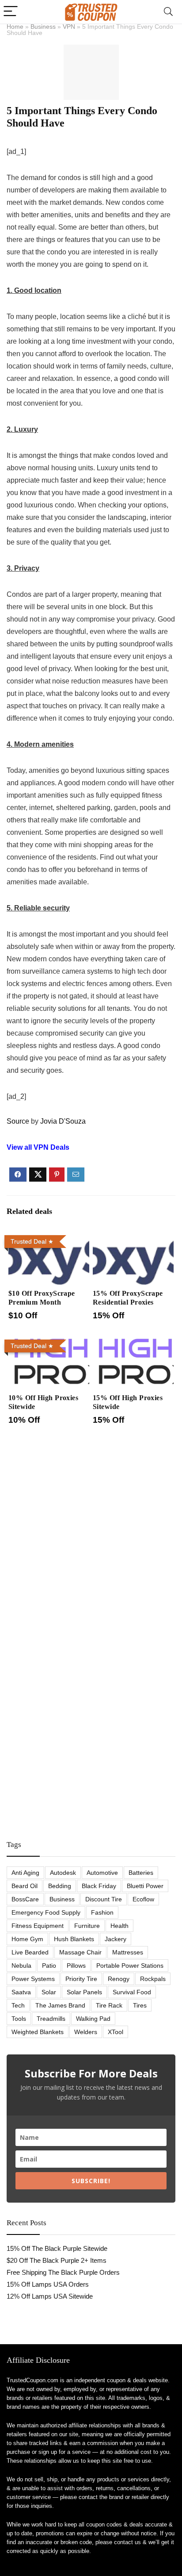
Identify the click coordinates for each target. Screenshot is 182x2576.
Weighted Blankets (38, 2032)
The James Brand (60, 2005)
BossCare (25, 1899)
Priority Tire (81, 1979)
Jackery (116, 1939)
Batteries (141, 1873)
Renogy (119, 1979)
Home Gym (27, 1939)
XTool (116, 2032)
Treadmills (51, 2019)
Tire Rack (109, 2005)
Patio (49, 1966)
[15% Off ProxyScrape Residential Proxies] (133, 1238)
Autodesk (63, 1873)
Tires (140, 2005)
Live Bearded (30, 1952)
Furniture (87, 1926)
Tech (18, 2005)
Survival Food (132, 1992)
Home (15, 27)
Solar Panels (84, 1992)
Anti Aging (25, 1873)
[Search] (168, 12)
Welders (86, 2032)
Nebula (21, 1966)
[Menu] (11, 12)
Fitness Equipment (38, 1926)
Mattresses (128, 1952)
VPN (69, 27)
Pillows (76, 1966)
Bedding (60, 1886)
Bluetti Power (145, 1886)
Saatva (21, 1992)
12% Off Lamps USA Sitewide (50, 2296)
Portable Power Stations (130, 1966)
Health (119, 1926)
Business (43, 27)
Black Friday (99, 1886)
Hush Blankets (74, 1939)
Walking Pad (93, 2019)
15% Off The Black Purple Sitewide (57, 2248)
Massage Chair (80, 1952)
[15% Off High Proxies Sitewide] (133, 1342)
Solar (49, 1992)
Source (18, 1121)
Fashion (102, 1912)
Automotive (102, 1873)
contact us (127, 2542)
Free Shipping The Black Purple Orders (63, 2272)
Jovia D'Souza (63, 1121)
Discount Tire (104, 1899)
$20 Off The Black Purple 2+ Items (57, 2260)
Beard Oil (25, 1886)
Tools (19, 2019)
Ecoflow (143, 1899)
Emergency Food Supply (46, 1912)
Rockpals (153, 1979)
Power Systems (33, 1979)
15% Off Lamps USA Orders (48, 2284)
